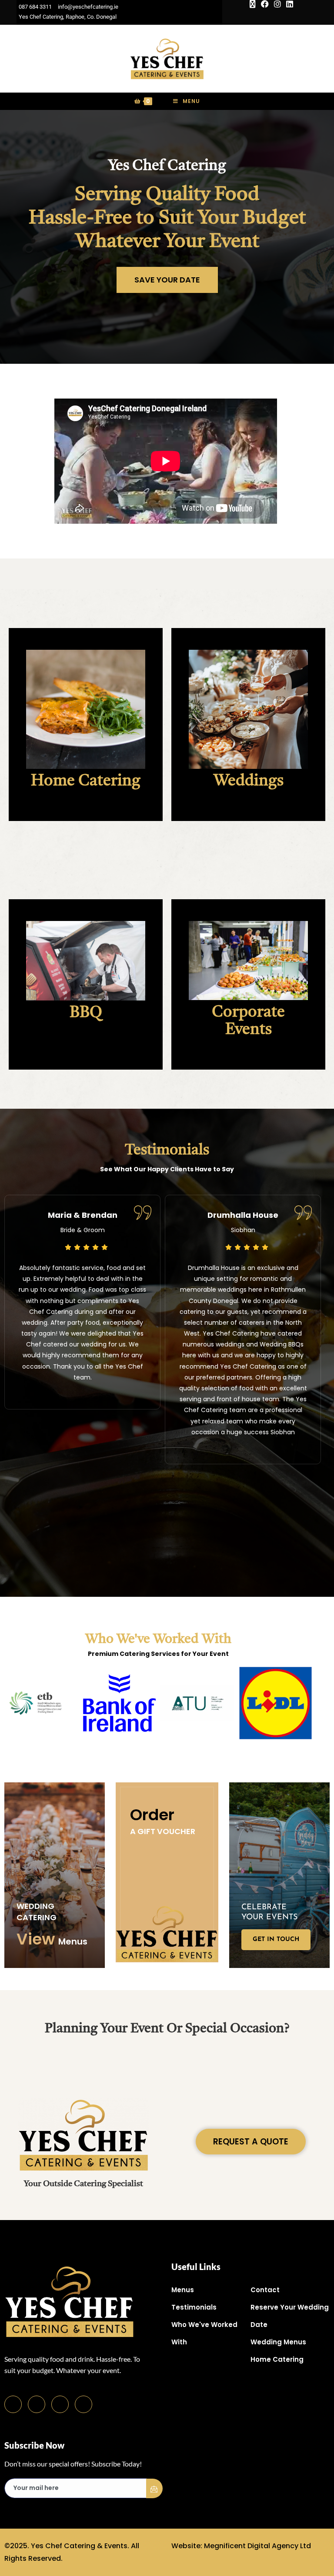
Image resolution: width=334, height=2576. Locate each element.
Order (152, 1815)
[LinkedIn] (60, 2404)
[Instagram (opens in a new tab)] (277, 4)
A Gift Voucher (163, 1831)
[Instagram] (83, 2404)
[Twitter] (37, 2404)
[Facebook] (13, 2404)
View (36, 1939)
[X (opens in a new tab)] (253, 4)
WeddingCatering (37, 1912)
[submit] (154, 2488)
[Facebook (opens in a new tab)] (265, 4)
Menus (73, 1941)
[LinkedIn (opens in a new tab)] (288, 4)
